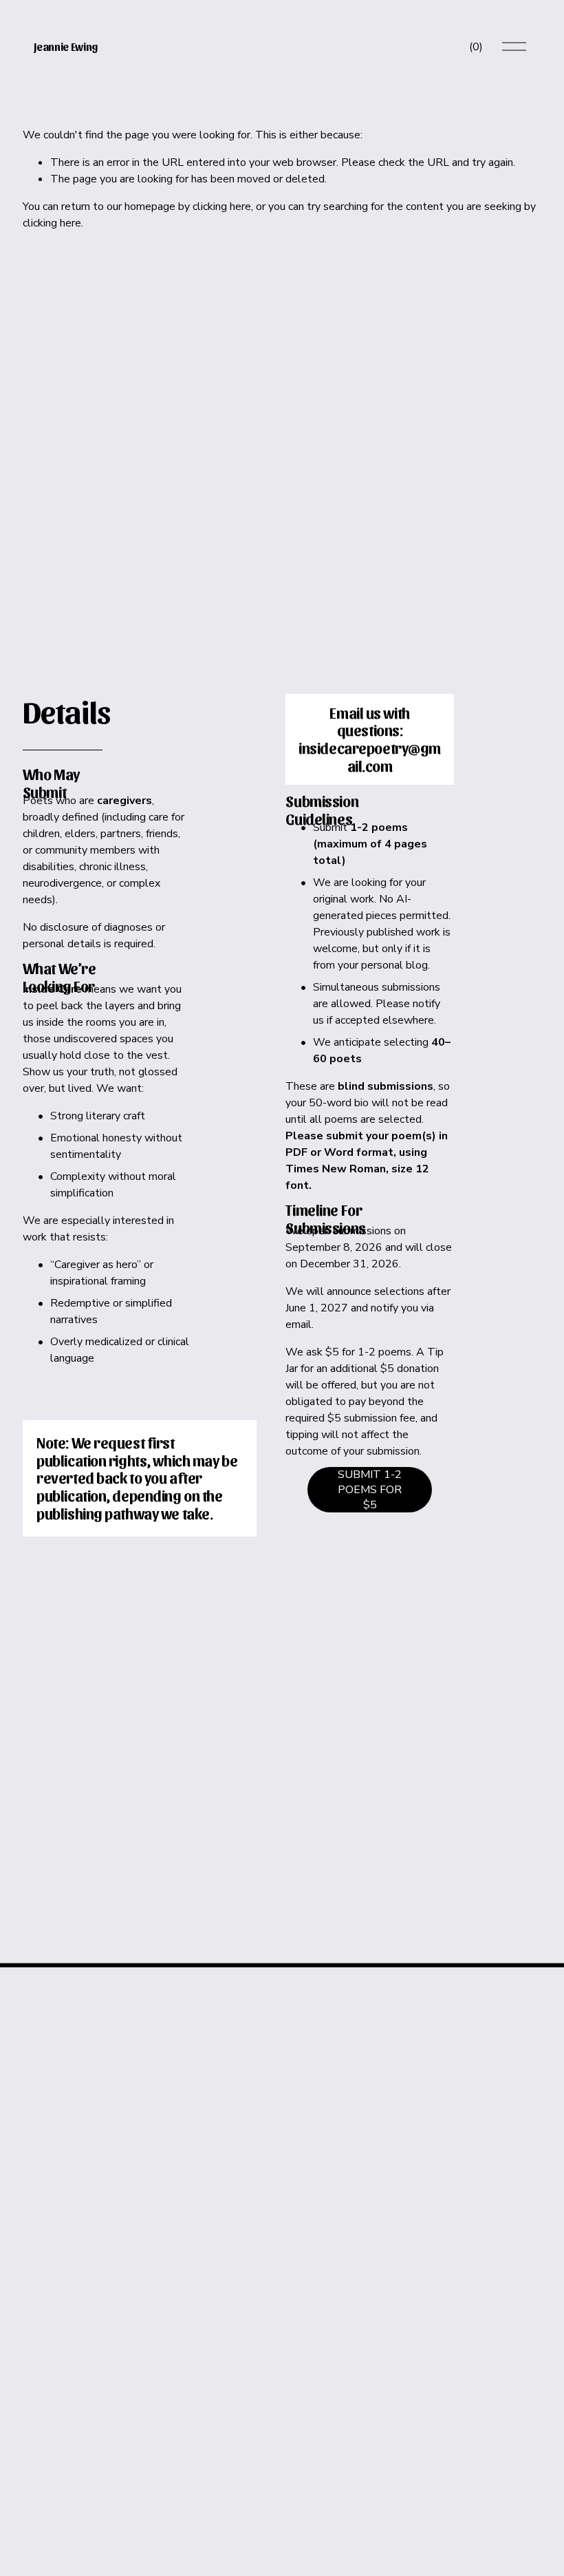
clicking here (222, 207)
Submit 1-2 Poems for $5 (370, 1490)
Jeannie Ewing (66, 46)
